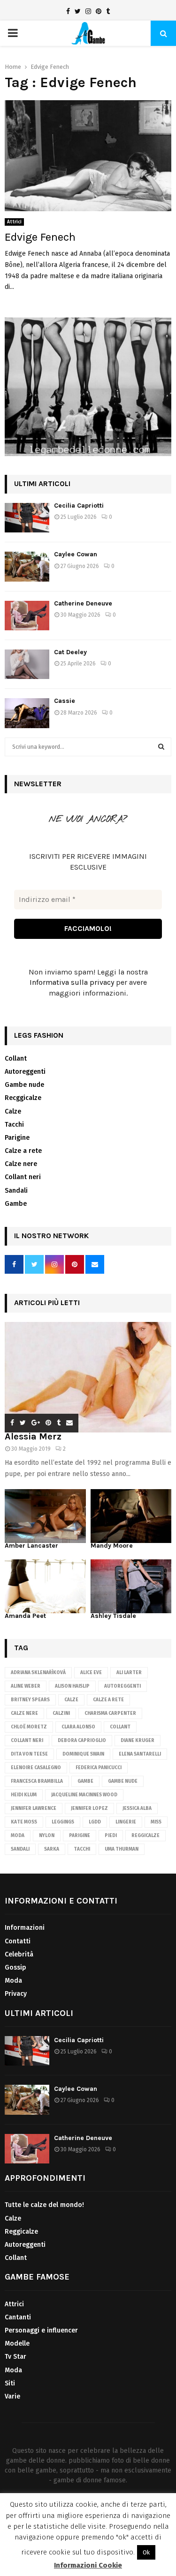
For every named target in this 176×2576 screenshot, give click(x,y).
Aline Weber (26, 1686)
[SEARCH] (161, 747)
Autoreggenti (25, 1072)
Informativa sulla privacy (72, 982)
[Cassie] (27, 713)
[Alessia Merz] (88, 1377)
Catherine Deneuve (83, 603)
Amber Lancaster (31, 1546)
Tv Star (15, 2357)
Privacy (16, 1994)
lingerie (126, 1822)
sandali (20, 1849)
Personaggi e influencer (41, 2330)
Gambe (16, 1204)
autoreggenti (122, 1686)
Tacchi (14, 1125)
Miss (156, 1822)
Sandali (16, 1191)
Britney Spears (30, 1700)
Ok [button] (146, 2552)
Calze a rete (23, 1151)
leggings (63, 1822)
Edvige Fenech (40, 237)
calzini (61, 1713)
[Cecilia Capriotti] (27, 518)
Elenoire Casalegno (36, 1768)
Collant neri (23, 1177)
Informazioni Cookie (88, 2565)
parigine (80, 1836)
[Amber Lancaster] (45, 1516)
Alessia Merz (33, 1436)
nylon (47, 1836)
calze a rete (108, 1700)
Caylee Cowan (76, 554)
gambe (85, 1781)
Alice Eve (91, 1673)
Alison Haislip (72, 1686)
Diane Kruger (138, 1741)
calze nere (24, 1713)
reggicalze (145, 1836)
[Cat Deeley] (27, 664)
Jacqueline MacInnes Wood (84, 1795)
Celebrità (19, 1954)
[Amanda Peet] (45, 1586)
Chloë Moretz (29, 1727)
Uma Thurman (122, 1849)
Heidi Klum (24, 1795)
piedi (111, 1836)
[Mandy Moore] (131, 1516)
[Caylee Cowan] (27, 566)
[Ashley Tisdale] (131, 1586)
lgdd (95, 1822)
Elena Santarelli (140, 1754)
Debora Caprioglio (82, 1741)
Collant (16, 1059)
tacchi (82, 1849)
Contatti (18, 1941)
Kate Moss (24, 1822)
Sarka (52, 1849)
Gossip (15, 1967)
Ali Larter (129, 1673)
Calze (13, 1111)
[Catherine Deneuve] (27, 616)
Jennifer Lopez (89, 1808)
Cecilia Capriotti (79, 506)
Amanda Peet (25, 1616)
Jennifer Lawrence (34, 1808)
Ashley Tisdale (113, 1616)
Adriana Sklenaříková (38, 1673)
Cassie (65, 701)
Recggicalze (23, 1098)
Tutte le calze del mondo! (44, 2205)
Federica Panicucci (99, 1768)
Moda (18, 1836)
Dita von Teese (29, 1754)
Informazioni (25, 1928)
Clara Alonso (78, 1727)
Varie (12, 2396)
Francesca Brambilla (37, 1781)
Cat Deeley (70, 652)
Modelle (17, 2343)
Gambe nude (24, 1085)
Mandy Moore (112, 1546)
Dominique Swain (83, 1754)
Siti (10, 2383)
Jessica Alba (137, 1808)
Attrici (14, 222)
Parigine (17, 1138)
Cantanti (18, 2317)
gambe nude (123, 1781)
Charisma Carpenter (110, 1713)
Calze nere (21, 1164)
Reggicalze (21, 2232)
